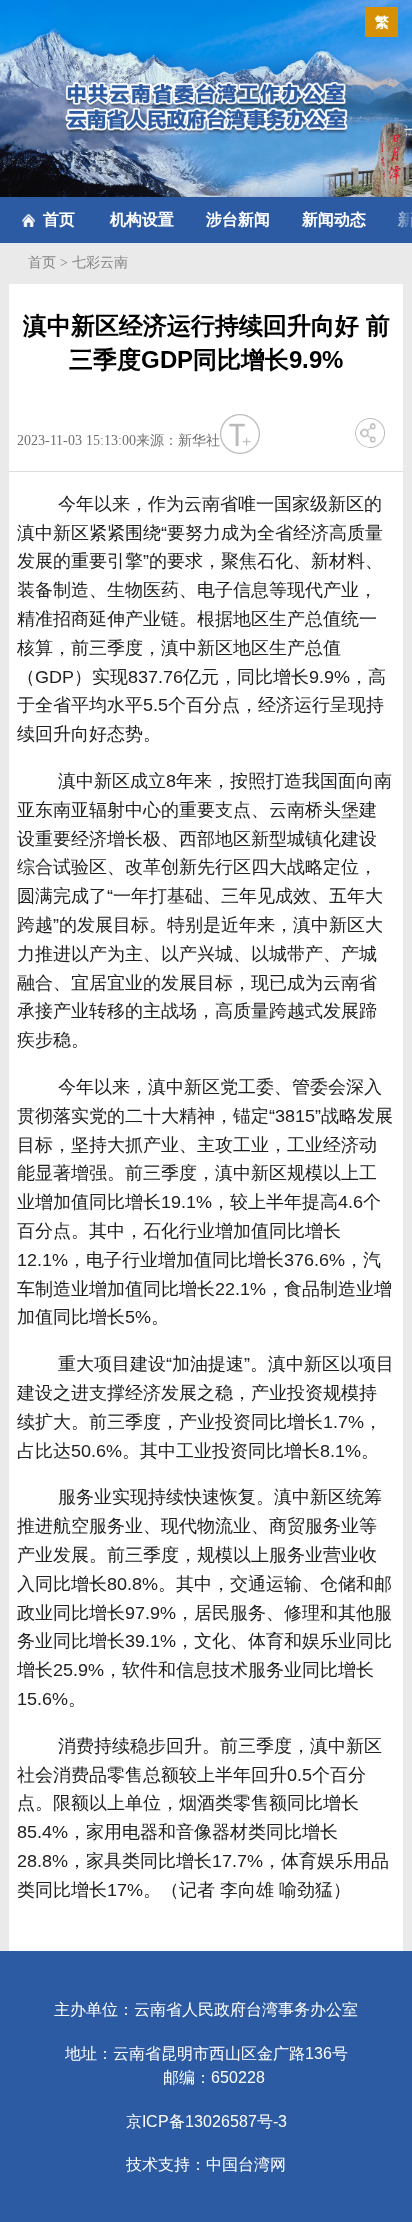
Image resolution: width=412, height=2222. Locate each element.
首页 (59, 219)
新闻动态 (334, 219)
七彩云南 (100, 262)
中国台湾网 (246, 2164)
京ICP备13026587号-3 (206, 2121)
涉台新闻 (238, 219)
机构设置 (142, 219)
